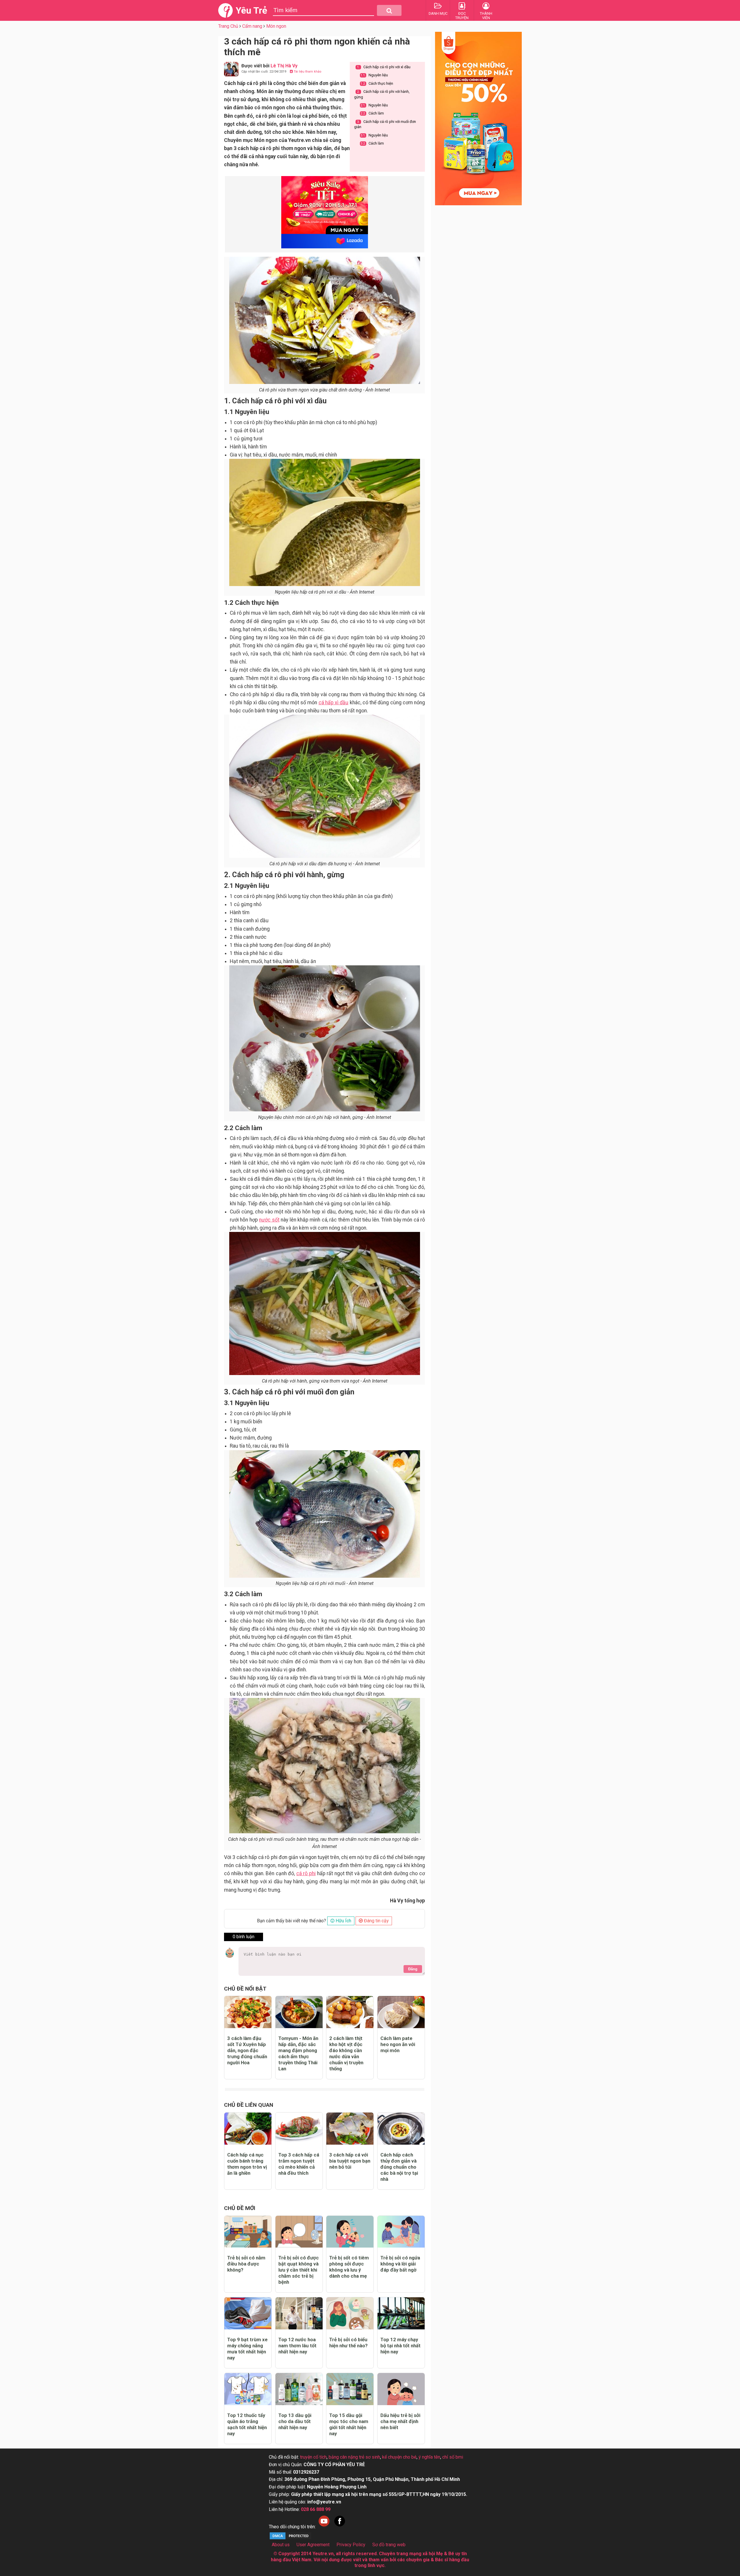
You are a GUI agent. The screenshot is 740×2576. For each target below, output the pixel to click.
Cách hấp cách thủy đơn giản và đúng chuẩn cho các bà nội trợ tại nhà (399, 2167)
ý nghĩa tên (429, 2457)
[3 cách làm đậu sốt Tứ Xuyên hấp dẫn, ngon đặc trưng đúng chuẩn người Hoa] (248, 2012)
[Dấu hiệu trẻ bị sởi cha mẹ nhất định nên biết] (401, 2389)
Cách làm (372, 113)
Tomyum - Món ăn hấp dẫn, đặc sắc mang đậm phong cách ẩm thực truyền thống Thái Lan (298, 2053)
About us (281, 2545)
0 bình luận (244, 1937)
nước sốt (269, 1220)
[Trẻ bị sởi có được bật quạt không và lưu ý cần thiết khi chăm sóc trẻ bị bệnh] (299, 2232)
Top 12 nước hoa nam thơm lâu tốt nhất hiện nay (297, 2346)
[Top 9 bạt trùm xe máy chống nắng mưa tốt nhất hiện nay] (248, 2313)
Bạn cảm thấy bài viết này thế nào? (292, 1921)
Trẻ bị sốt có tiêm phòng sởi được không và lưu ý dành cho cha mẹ (349, 2267)
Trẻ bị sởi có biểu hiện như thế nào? (348, 2343)
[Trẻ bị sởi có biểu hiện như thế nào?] (350, 2313)
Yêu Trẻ (251, 10)
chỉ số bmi (453, 2457)
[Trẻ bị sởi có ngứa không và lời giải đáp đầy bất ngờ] (401, 2232)
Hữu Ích (343, 1921)
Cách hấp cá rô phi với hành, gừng (382, 94)
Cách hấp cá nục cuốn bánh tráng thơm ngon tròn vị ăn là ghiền (247, 2164)
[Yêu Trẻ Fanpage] (340, 2527)
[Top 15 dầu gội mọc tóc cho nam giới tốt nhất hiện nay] (350, 2389)
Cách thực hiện (377, 83)
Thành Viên (486, 16)
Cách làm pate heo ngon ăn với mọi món (398, 2044)
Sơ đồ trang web (389, 2545)
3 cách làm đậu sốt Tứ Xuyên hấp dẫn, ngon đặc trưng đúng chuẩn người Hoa (247, 2050)
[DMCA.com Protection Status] (291, 2539)
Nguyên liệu (374, 75)
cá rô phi (306, 1873)
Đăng (413, 1969)
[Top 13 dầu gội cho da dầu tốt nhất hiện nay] (299, 2389)
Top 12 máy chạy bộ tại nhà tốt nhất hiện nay (400, 2346)
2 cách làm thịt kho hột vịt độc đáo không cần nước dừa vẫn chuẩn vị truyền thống (346, 2053)
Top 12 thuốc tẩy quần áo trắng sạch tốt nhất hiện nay (247, 2424)
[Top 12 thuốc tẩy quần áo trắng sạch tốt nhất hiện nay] (248, 2389)
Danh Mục (438, 13)
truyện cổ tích (313, 2457)
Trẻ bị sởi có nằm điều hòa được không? (246, 2264)
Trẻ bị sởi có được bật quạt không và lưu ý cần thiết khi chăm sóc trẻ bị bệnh (299, 2270)
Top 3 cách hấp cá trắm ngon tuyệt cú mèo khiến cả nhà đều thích (299, 2164)
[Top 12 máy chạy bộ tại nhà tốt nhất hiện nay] (401, 2313)
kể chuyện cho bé (399, 2457)
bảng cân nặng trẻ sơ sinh (354, 2457)
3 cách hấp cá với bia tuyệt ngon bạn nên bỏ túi (350, 2161)
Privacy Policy (351, 2545)
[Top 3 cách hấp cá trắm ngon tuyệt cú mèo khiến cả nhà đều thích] (299, 2129)
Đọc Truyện (462, 16)
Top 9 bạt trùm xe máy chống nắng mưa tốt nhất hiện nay (247, 2349)
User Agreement (313, 2545)
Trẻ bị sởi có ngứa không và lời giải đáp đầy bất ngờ (400, 2264)
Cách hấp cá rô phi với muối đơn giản (385, 124)
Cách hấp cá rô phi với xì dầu (384, 67)
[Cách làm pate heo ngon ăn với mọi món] (401, 2012)
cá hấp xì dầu (334, 703)
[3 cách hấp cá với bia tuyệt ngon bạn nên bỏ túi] (350, 2129)
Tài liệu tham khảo (307, 72)
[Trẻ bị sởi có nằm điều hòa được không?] (248, 2232)
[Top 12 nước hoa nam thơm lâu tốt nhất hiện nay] (299, 2313)
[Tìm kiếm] (389, 10)
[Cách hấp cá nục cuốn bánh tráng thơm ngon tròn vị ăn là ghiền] (248, 2129)
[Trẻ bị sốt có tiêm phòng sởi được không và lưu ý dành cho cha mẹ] (350, 2232)
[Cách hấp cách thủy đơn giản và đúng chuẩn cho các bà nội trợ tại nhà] (401, 2129)
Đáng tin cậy (376, 1921)
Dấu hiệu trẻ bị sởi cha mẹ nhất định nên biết (400, 2421)
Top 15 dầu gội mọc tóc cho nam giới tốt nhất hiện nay (349, 2424)
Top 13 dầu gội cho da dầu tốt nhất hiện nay (295, 2421)
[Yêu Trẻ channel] (324, 2527)
